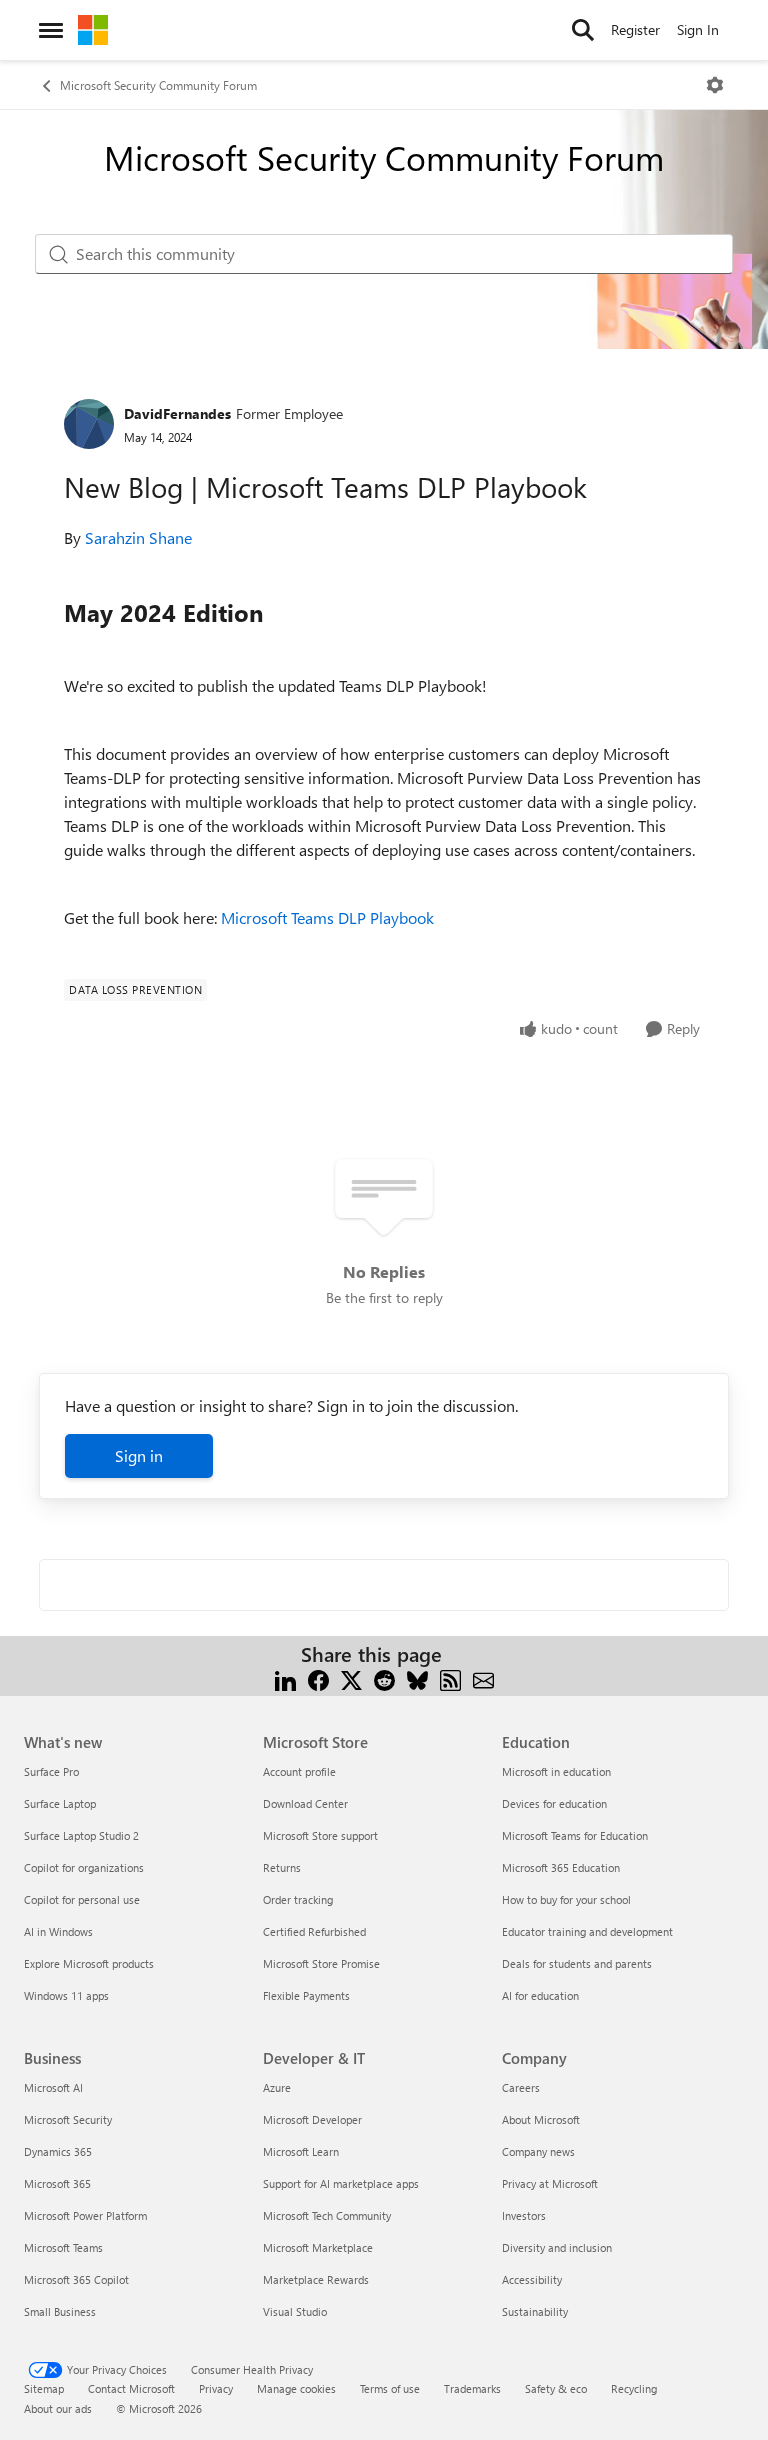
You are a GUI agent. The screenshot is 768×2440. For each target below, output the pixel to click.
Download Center (305, 1803)
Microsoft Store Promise (321, 1963)
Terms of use (390, 2388)
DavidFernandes (177, 413)
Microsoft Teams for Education (575, 1835)
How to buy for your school (566, 1899)
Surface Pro (51, 1771)
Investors (524, 2215)
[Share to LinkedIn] (285, 1678)
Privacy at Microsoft (550, 2183)
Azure (277, 2087)
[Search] (583, 30)
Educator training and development (587, 1931)
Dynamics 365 (58, 2151)
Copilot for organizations (84, 1867)
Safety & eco (556, 2388)
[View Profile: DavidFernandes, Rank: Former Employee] (89, 424)
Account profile (299, 1771)
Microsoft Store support (320, 1835)
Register (635, 29)
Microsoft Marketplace (318, 2247)
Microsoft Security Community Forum (158, 85)
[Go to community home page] (93, 30)
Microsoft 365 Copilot (76, 2279)
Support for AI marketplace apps (341, 2183)
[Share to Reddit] (384, 1678)
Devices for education (554, 1803)
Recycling (634, 2388)
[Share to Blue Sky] (417, 1678)
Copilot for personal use (82, 1899)
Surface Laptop (60, 1803)
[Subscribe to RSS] (450, 1678)
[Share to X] (351, 1678)
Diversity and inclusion (557, 2247)
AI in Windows (58, 1931)
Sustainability (535, 2311)
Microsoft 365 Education (561, 1867)
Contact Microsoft (131, 2388)
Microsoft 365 (57, 2183)
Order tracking (298, 1899)
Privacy (216, 2388)
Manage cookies (296, 2388)
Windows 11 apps (66, 1995)
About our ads (58, 2408)
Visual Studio (295, 2311)
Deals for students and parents (577, 1963)
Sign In (698, 29)
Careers (521, 2087)
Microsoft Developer (312, 2119)
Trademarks (472, 2388)
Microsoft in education (556, 1771)
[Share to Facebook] (318, 1678)
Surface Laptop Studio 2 (81, 1835)
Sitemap (44, 2388)
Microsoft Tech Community (327, 2215)
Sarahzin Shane (138, 537)
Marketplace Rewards (316, 2279)
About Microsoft (541, 2119)
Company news (538, 2151)
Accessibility (532, 2279)
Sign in (139, 1455)
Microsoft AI (53, 2087)
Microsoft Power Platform (85, 2215)
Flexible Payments (306, 1995)
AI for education (540, 1995)
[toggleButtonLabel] (715, 85)
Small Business (60, 2311)
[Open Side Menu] (51, 30)
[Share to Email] (483, 1678)
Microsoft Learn (301, 2151)
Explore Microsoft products (89, 1963)
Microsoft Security (68, 2119)
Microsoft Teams (63, 2247)
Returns (282, 1867)
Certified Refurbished (314, 1931)
